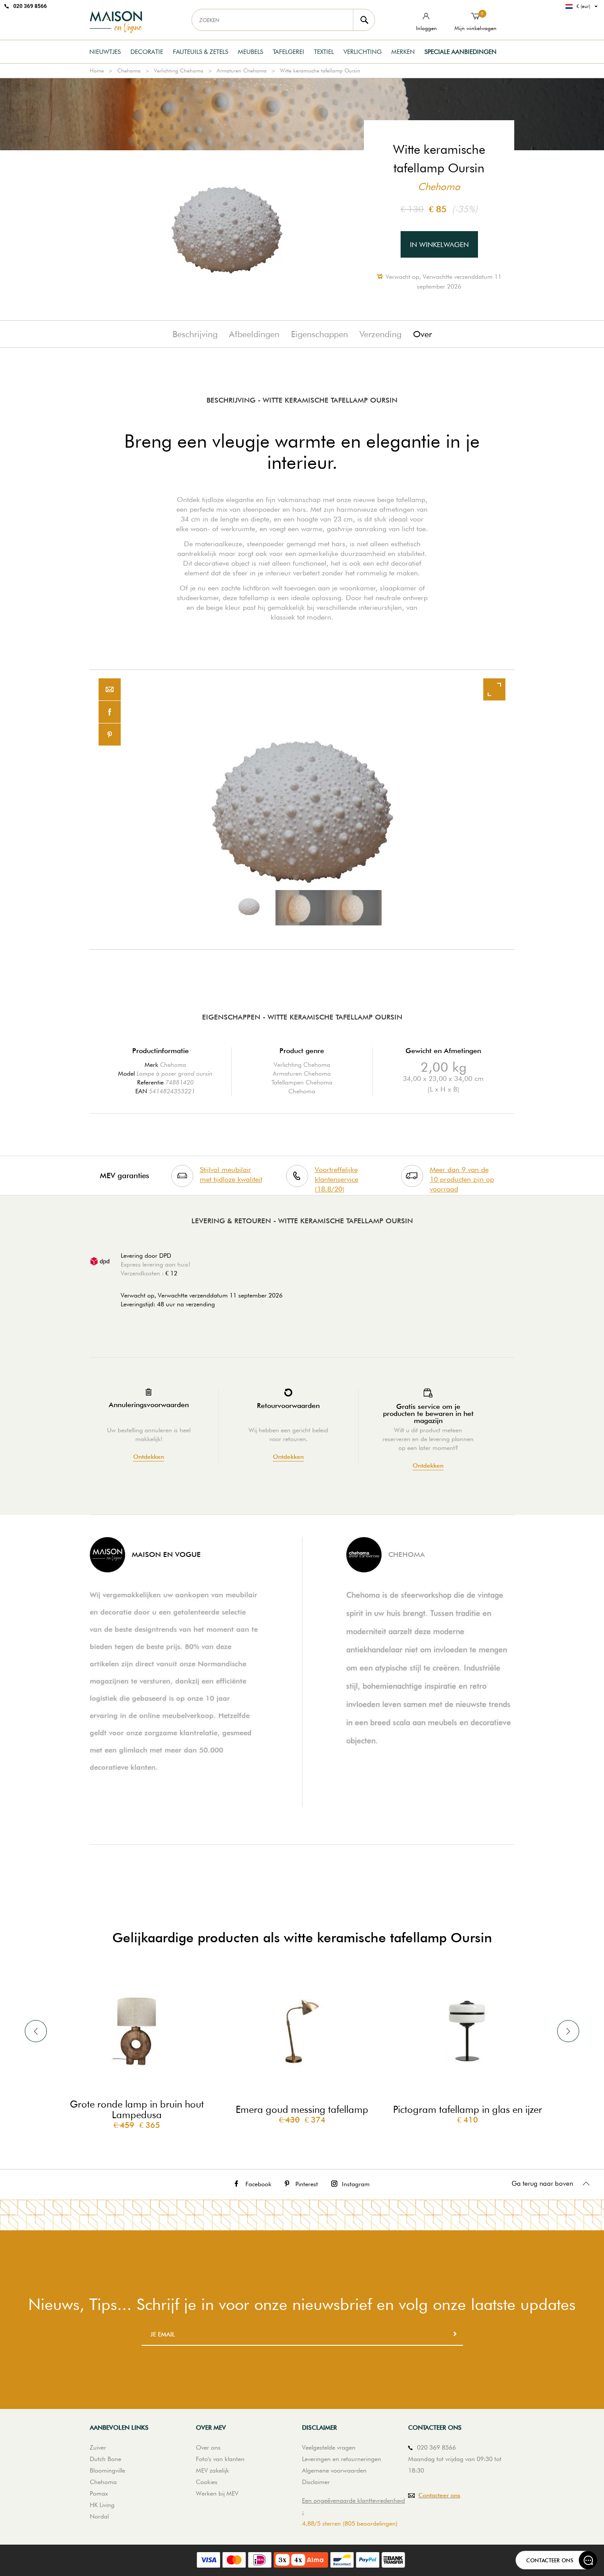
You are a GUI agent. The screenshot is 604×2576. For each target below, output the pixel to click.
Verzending (380, 334)
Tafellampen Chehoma (302, 1082)
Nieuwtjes (105, 52)
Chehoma (129, 70)
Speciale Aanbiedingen (461, 52)
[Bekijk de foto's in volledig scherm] (494, 689)
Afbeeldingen (254, 334)
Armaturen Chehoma (242, 70)
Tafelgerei (289, 52)
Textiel (324, 52)
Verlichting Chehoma (179, 70)
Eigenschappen (319, 334)
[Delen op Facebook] (110, 712)
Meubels (250, 52)
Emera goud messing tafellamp (302, 2109)
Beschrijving (195, 334)
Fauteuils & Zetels (201, 52)
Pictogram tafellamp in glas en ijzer (468, 2109)
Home (97, 70)
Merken (403, 52)
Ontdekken (149, 1457)
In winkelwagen (439, 245)
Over (422, 334)
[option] (302, 810)
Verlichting (363, 52)
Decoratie (147, 52)
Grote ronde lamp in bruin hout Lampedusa (137, 2109)
